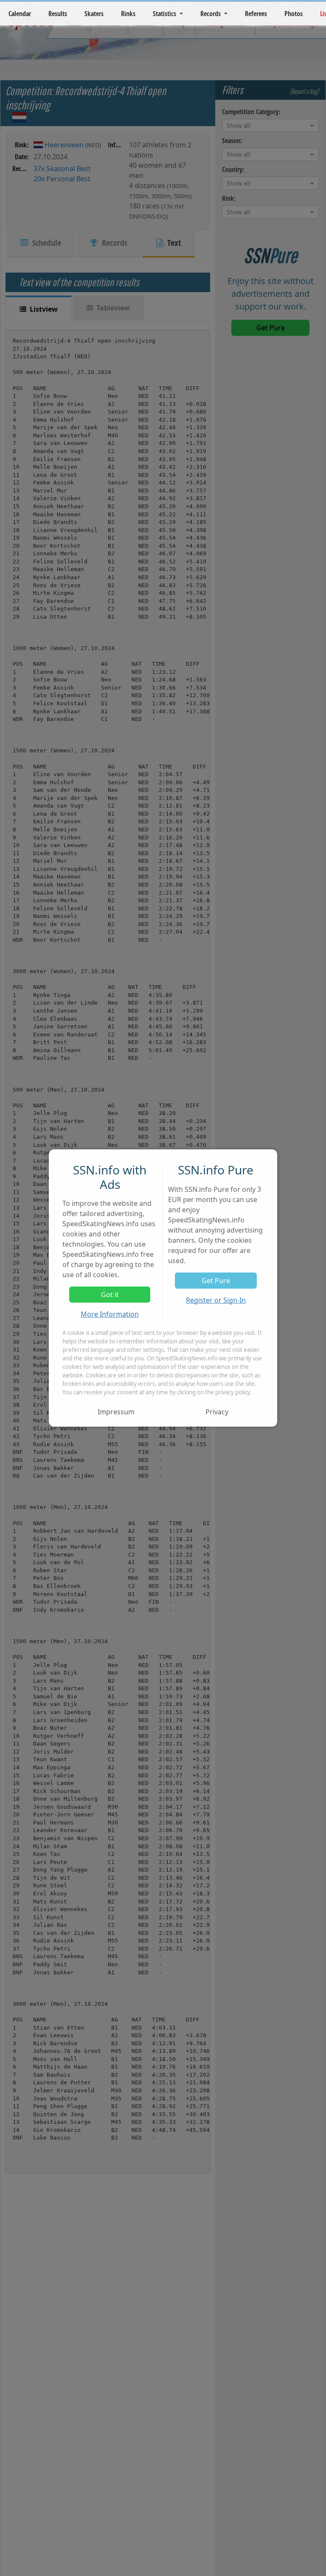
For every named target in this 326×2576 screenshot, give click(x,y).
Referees (256, 14)
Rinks (128, 14)
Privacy (217, 1412)
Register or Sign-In (216, 1300)
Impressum (116, 1412)
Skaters (94, 14)
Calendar (20, 14)
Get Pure (216, 1281)
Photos (294, 14)
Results (58, 14)
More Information (110, 1314)
